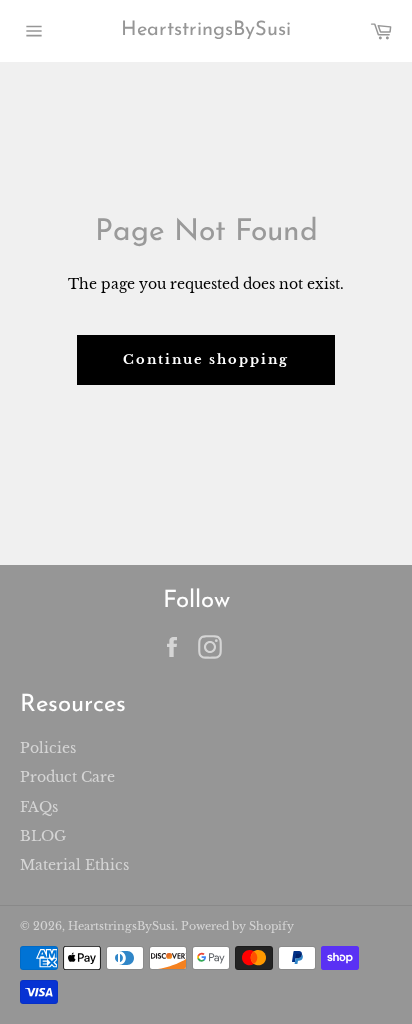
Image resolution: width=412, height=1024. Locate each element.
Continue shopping (205, 359)
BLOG (43, 836)
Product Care (67, 777)
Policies (48, 748)
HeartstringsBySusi (206, 30)
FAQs (39, 807)
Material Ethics (74, 865)
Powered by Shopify (237, 926)
